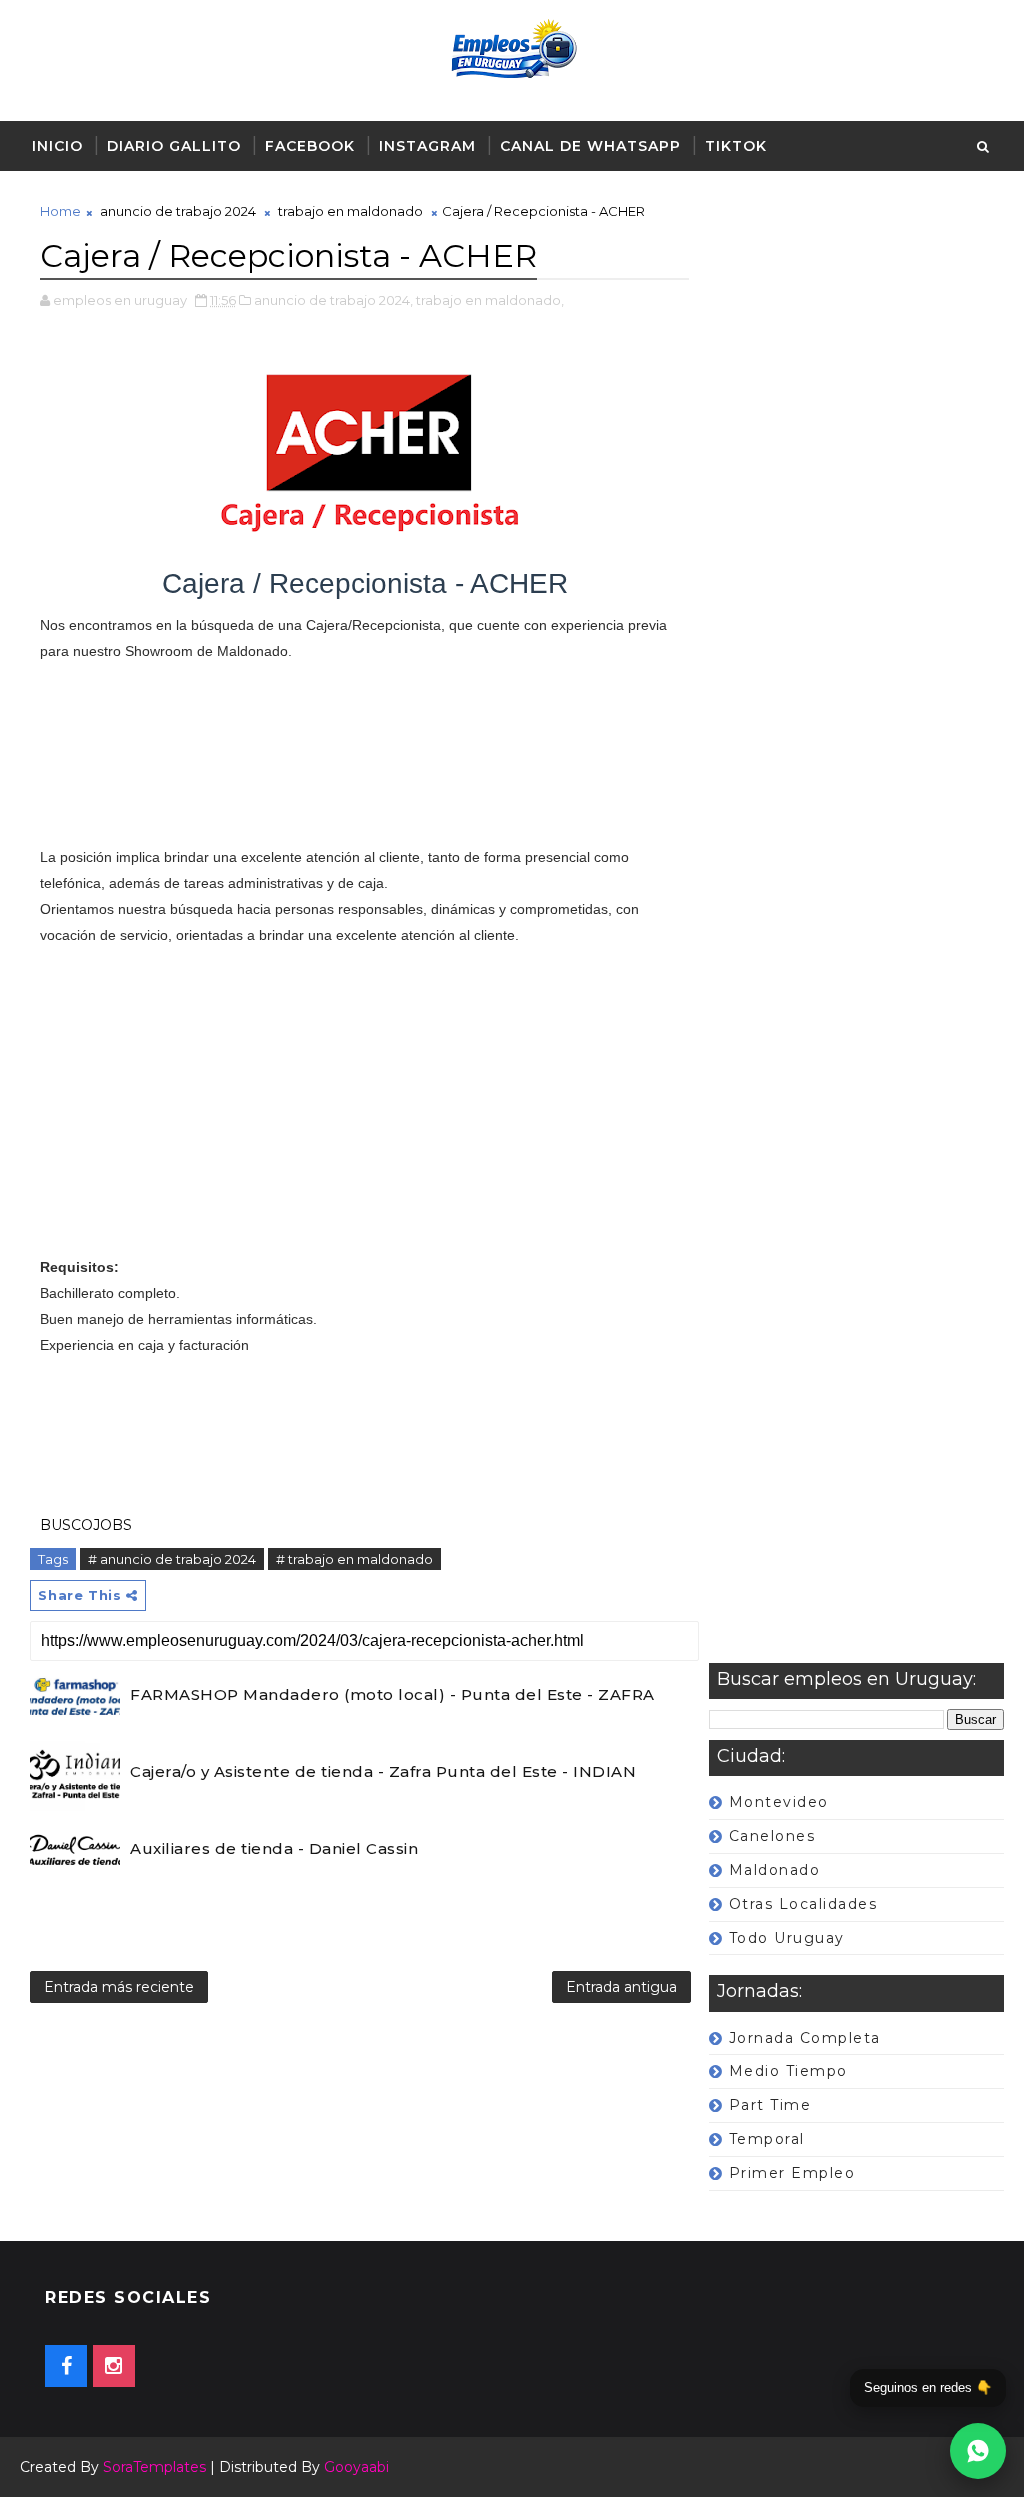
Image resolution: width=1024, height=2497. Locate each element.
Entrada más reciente (119, 1987)
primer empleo (792, 2173)
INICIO (57, 146)
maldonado (775, 1870)
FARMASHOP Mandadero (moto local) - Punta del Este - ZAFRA (392, 1694)
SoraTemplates (154, 2467)
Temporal (767, 2139)
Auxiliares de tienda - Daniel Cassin (274, 1848)
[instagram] (114, 2366)
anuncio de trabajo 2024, (333, 300)
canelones (772, 1836)
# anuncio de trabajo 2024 (172, 1559)
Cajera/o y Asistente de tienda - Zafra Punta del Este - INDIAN (383, 1771)
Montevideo (779, 1802)
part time (770, 2105)
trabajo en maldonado (350, 211)
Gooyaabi (356, 2467)
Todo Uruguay (787, 1938)
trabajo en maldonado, (490, 300)
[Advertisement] (856, 932)
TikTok (736, 146)
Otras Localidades (803, 1904)
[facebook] (66, 2366)
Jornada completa (805, 2038)
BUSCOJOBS (86, 1525)
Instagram (427, 146)
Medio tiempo (788, 2071)
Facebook (310, 146)
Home (60, 211)
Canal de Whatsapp (590, 146)
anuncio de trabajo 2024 (178, 211)
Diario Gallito (174, 146)
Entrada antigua (621, 1987)
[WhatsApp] (978, 2451)
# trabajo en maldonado (354, 1559)
